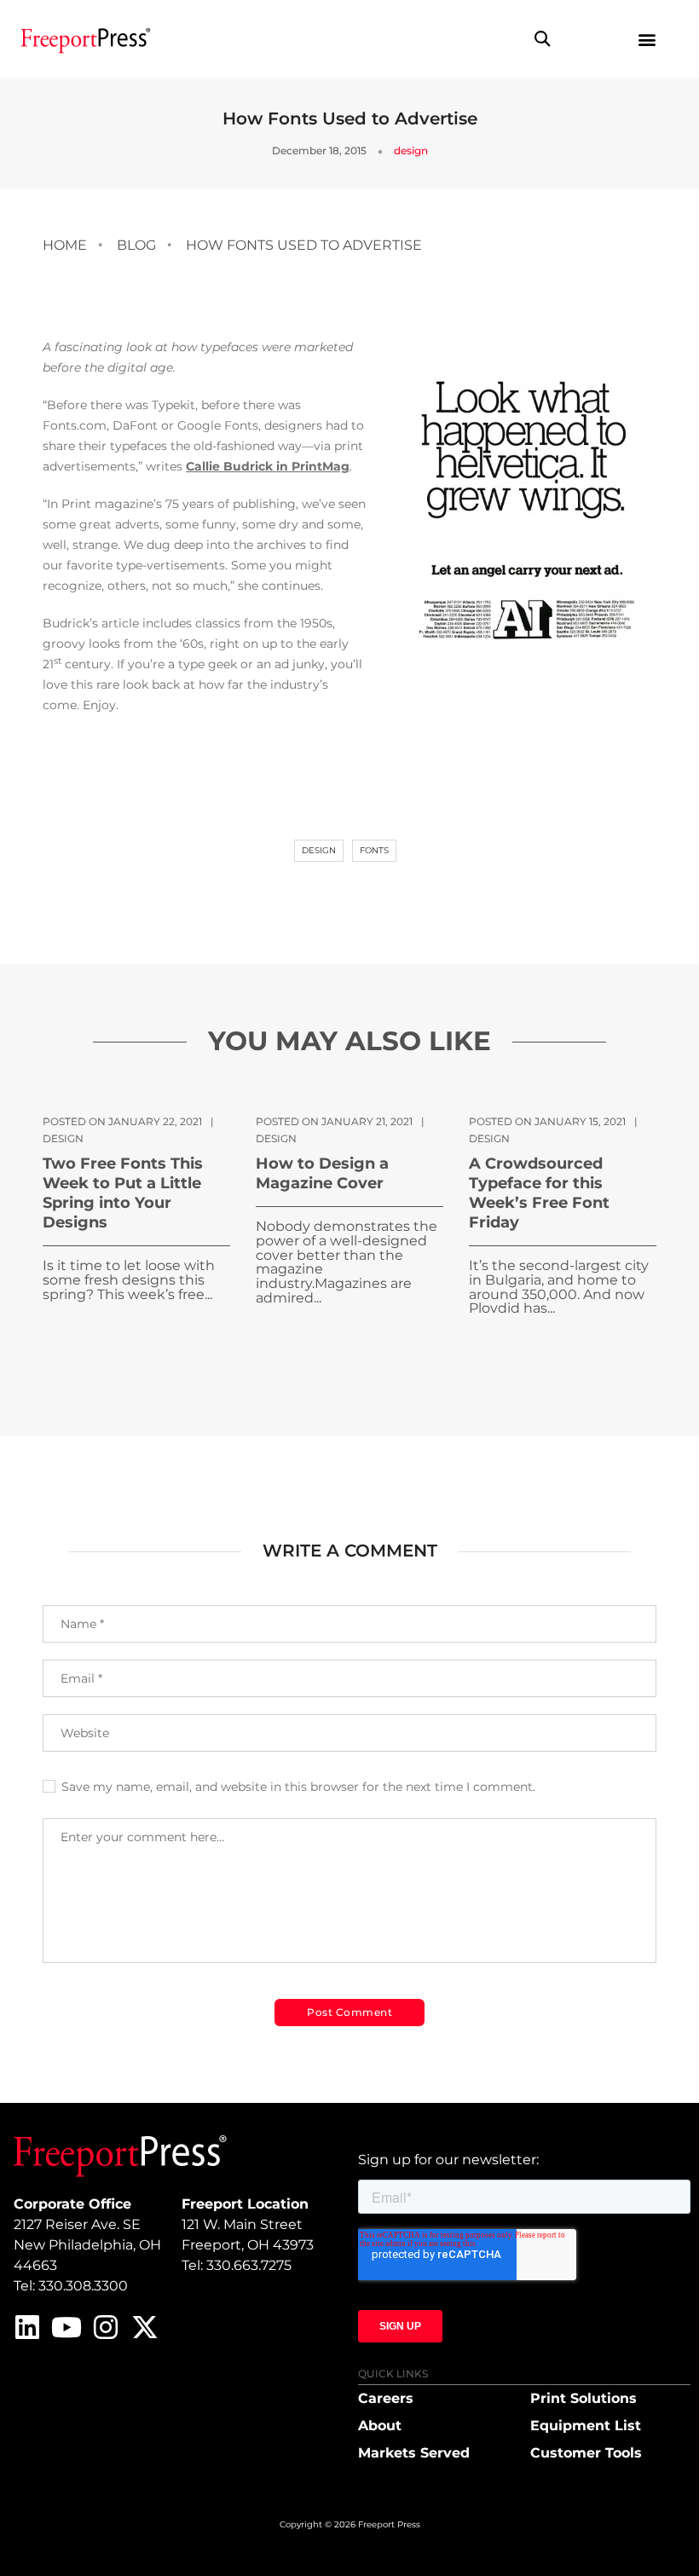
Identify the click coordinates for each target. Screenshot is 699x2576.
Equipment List (586, 2426)
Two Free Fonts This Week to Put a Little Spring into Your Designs (123, 1193)
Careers (386, 2398)
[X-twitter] (145, 2327)
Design (319, 850)
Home (65, 245)
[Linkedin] (27, 2327)
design (411, 150)
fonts (374, 850)
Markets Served (414, 2453)
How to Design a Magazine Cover (322, 1173)
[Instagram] (106, 2327)
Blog (136, 245)
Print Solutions (583, 2398)
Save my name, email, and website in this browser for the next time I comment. (298, 1787)
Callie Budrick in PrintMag (268, 466)
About (380, 2426)
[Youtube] (66, 2327)
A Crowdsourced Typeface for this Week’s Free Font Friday (539, 1193)
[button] (542, 39)
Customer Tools (586, 2453)
